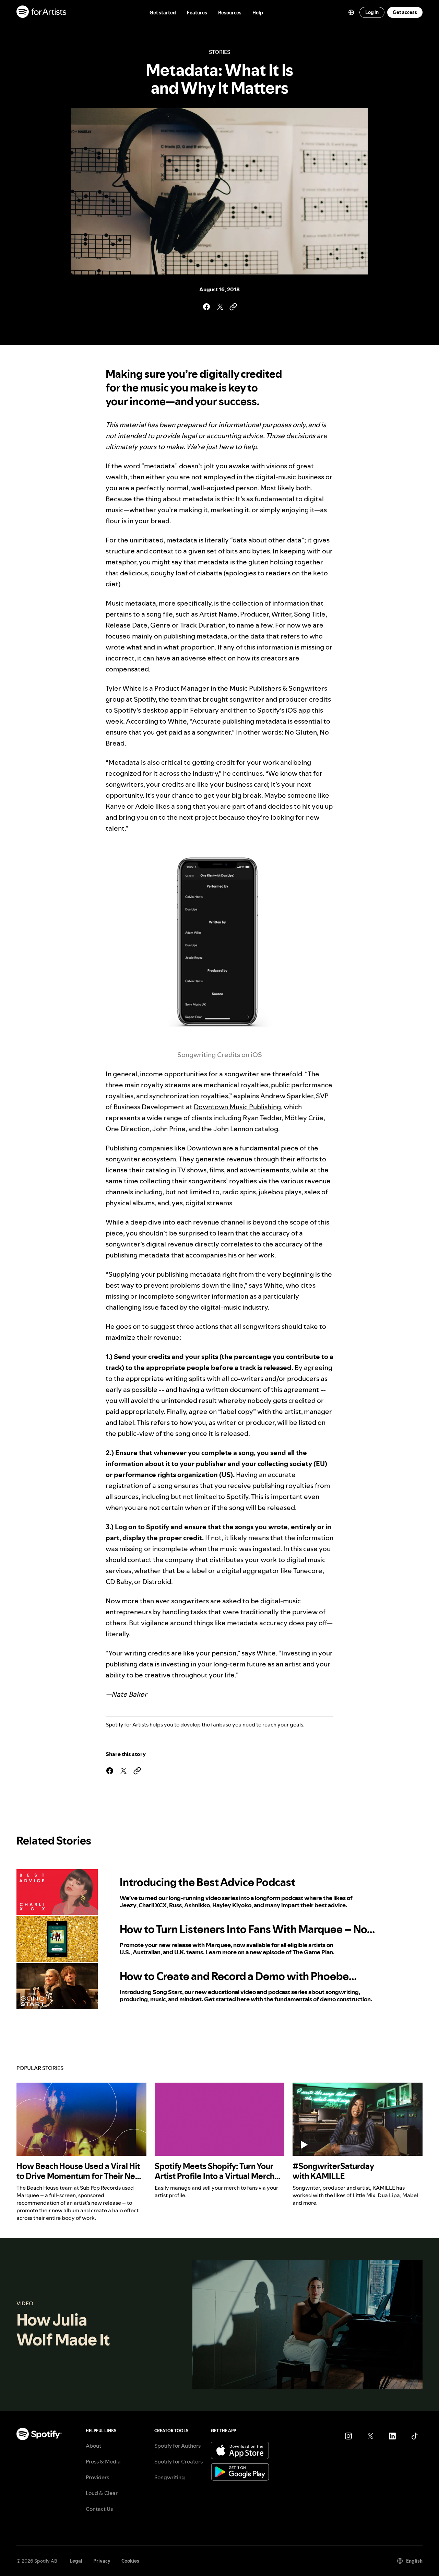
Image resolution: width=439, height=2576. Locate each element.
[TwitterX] (370, 2436)
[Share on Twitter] (219, 307)
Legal (76, 2561)
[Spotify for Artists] (42, 13)
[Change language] (351, 12)
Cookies (130, 2561)
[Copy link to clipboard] (233, 307)
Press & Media (103, 2461)
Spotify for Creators (179, 2461)
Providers (97, 2477)
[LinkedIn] (392, 2436)
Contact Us (99, 2509)
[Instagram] (348, 2436)
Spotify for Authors (177, 2446)
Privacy (102, 2561)
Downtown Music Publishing (237, 1107)
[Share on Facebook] (206, 307)
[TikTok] (414, 2436)
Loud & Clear (102, 2493)
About (93, 2446)
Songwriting (170, 2477)
